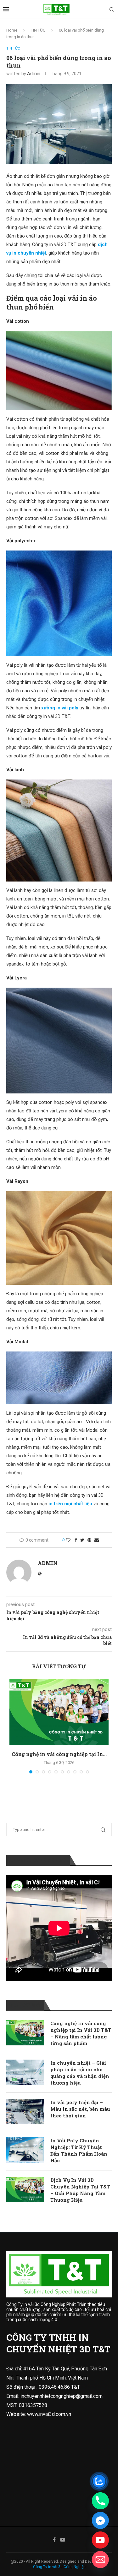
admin (34, 74)
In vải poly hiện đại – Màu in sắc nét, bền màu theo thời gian (80, 2109)
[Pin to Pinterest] (89, 1540)
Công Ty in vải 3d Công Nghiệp (59, 2567)
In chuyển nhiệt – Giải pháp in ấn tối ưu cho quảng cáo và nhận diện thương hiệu (80, 2073)
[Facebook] (54, 2540)
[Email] (100, 2560)
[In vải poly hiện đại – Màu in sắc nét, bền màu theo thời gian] (25, 2112)
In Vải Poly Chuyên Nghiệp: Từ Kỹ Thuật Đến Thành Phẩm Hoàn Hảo (79, 2150)
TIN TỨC (38, 30)
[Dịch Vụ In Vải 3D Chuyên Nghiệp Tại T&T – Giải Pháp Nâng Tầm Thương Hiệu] (25, 2189)
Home (12, 30)
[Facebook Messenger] (100, 2520)
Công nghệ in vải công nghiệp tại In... (59, 1754)
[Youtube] (63, 2540)
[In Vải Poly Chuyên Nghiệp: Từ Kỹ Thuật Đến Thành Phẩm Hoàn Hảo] (25, 2150)
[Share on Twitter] (82, 1540)
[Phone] (100, 2501)
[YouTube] (100, 2540)
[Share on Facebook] (76, 1540)
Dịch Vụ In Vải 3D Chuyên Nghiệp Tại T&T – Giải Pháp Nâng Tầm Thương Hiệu (80, 2190)
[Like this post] (68, 1540)
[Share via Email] (97, 1540)
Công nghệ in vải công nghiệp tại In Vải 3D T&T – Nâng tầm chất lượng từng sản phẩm (81, 2033)
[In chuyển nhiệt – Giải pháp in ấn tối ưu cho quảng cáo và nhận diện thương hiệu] (25, 2072)
